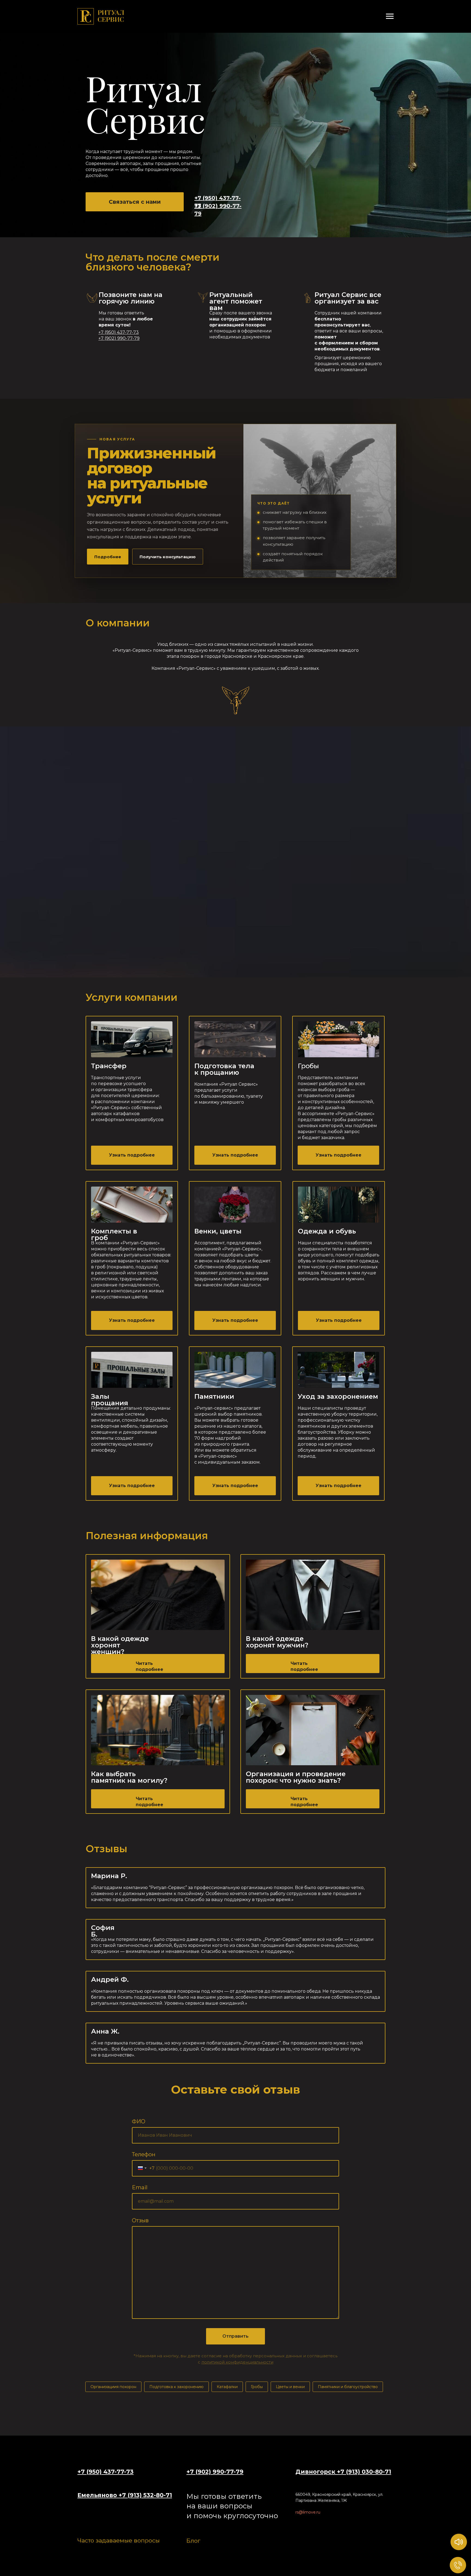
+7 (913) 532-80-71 (145, 2495)
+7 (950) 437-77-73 (105, 2472)
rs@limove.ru (308, 2512)
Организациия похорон (113, 2387)
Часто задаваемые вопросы (119, 2540)
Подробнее (108, 557)
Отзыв (140, 2220)
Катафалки (227, 2387)
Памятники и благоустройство (348, 2387)
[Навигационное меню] (390, 16)
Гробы (257, 2387)
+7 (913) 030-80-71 (364, 2472)
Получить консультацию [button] (168, 557)
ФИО (139, 2121)
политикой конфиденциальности (237, 2362)
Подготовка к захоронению (176, 2387)
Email (140, 2187)
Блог (193, 2541)
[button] (135, 202)
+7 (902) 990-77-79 (215, 2472)
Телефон (144, 2154)
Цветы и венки (290, 2387)
